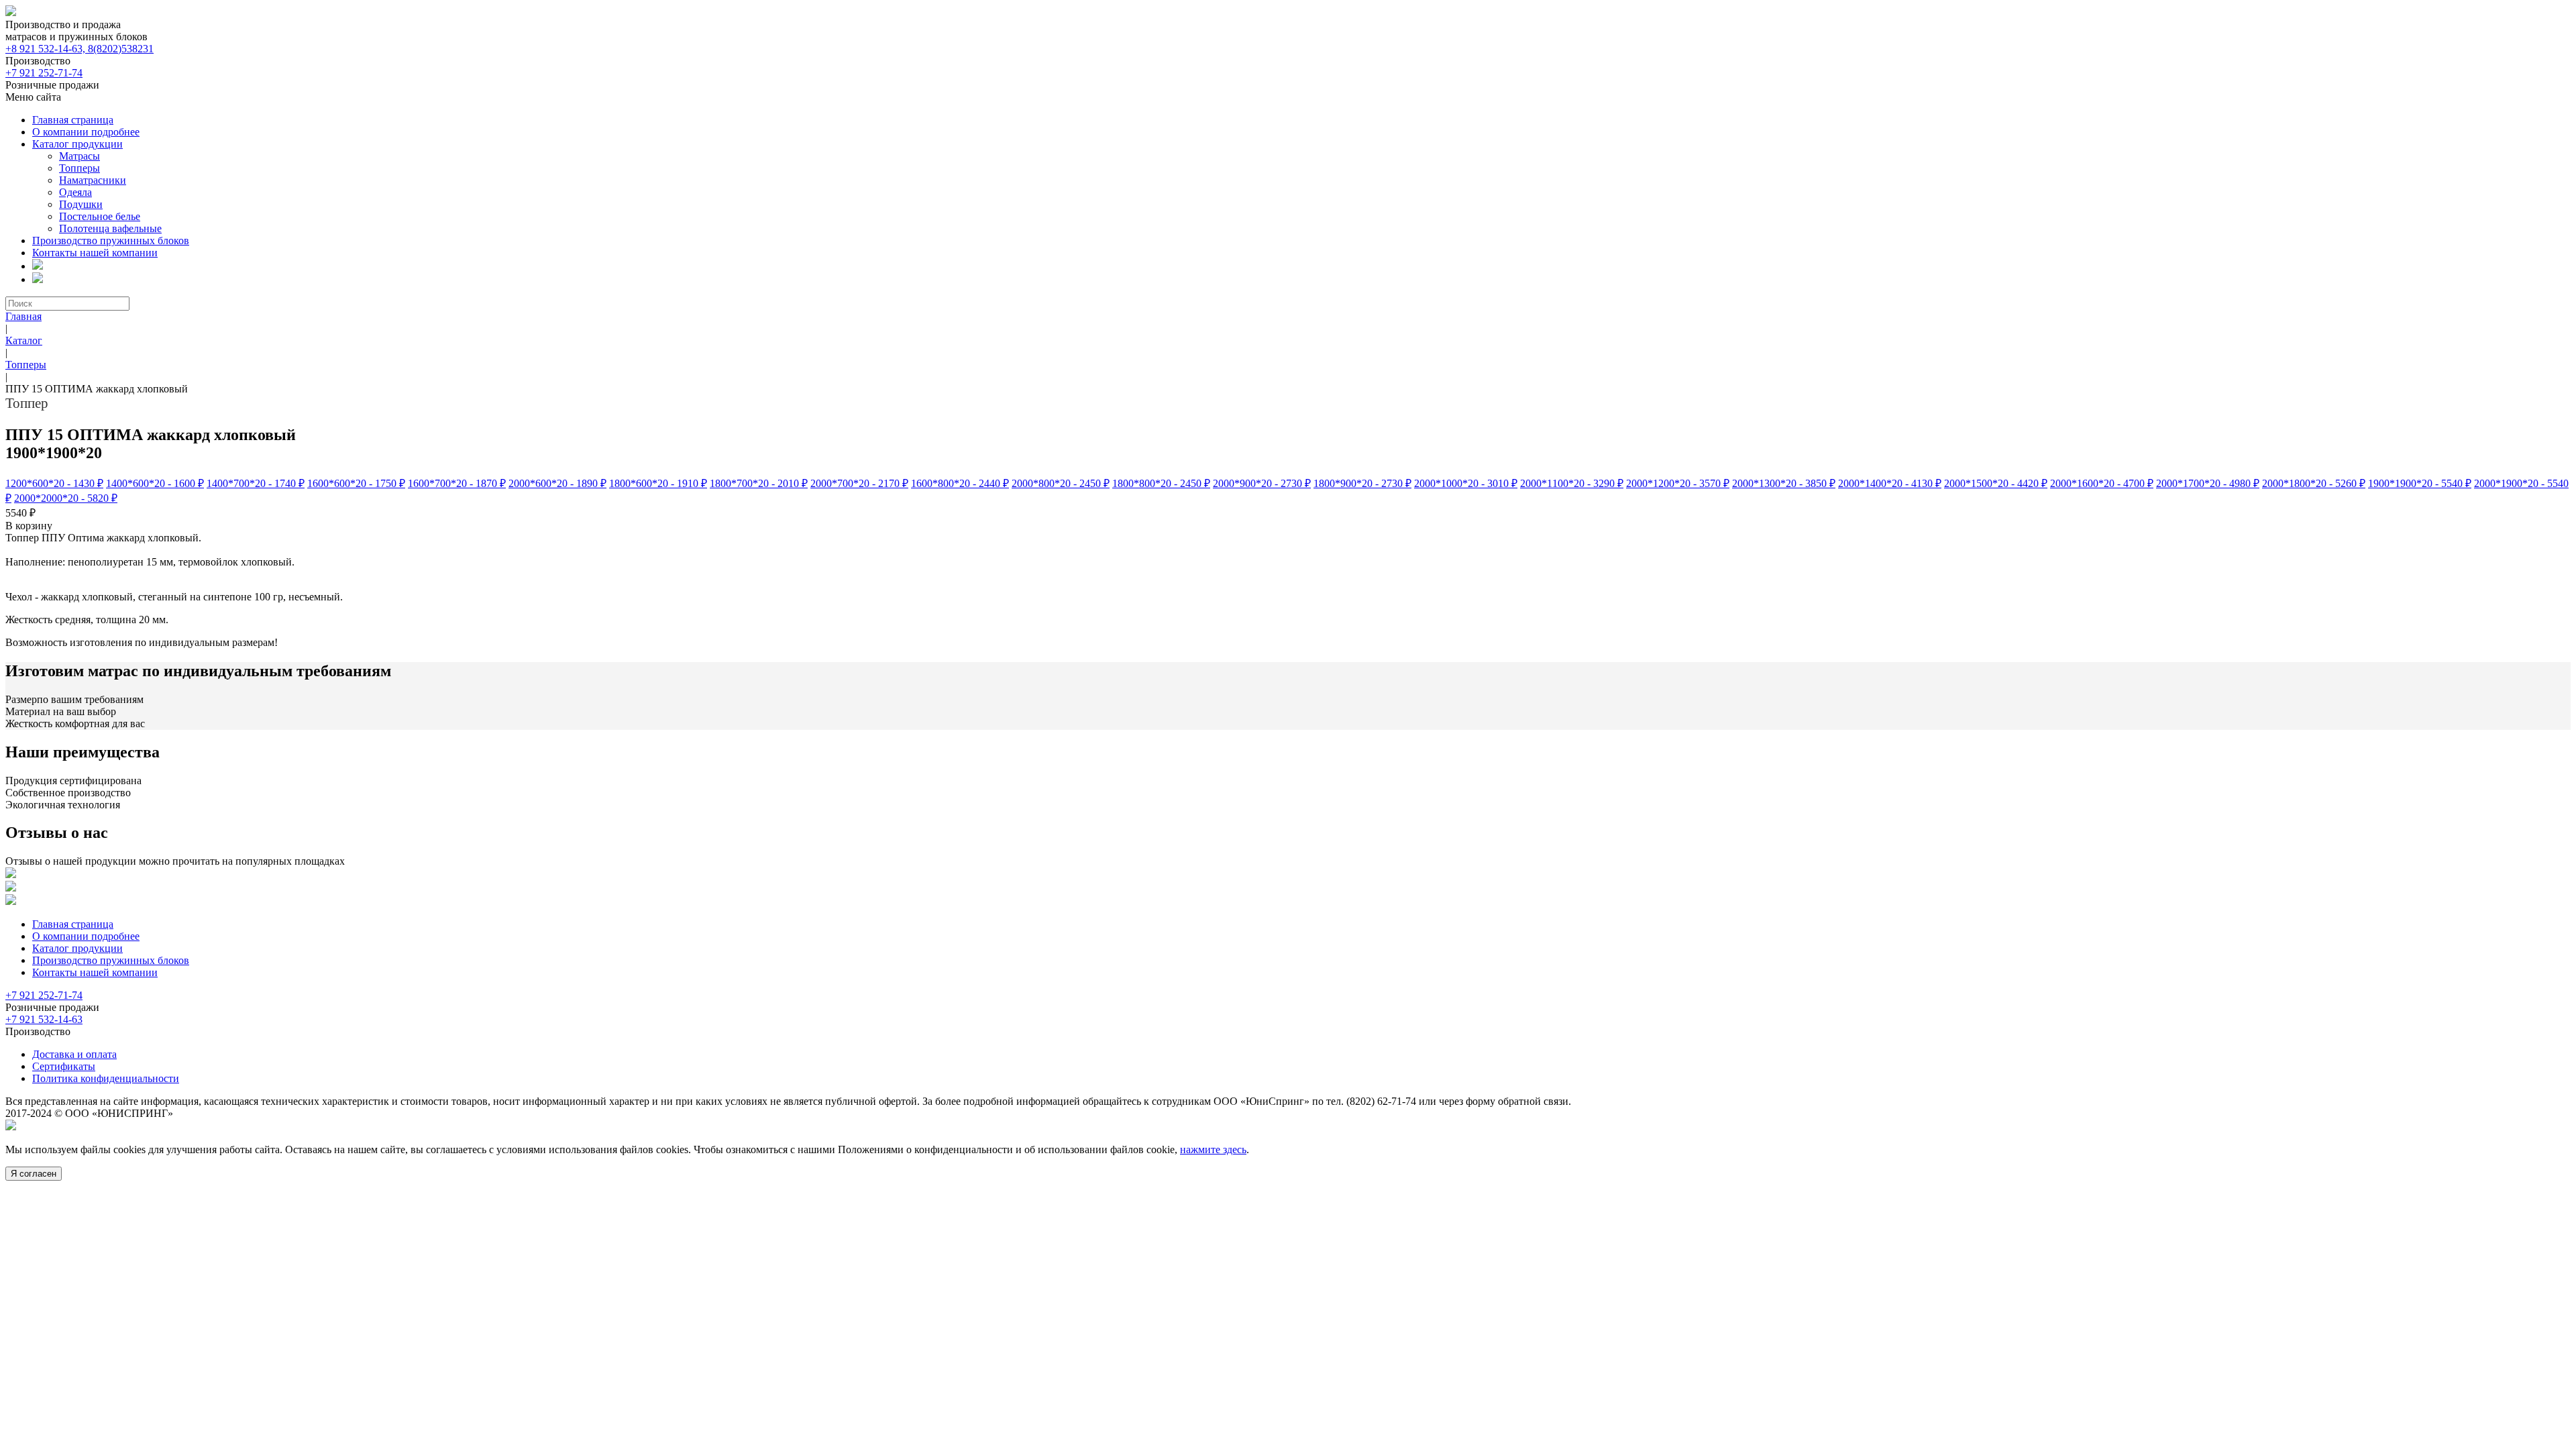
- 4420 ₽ (1996, 483)
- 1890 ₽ (557, 483)
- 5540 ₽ (2420, 483)
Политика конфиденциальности (106, 1078)
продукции (77, 144)
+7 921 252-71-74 (44, 73)
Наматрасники (93, 180)
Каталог (24, 340)
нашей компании (95, 253)
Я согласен (34, 1174)
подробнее (86, 132)
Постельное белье (100, 216)
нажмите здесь (1213, 1149)
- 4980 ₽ (2208, 483)
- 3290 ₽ (1572, 483)
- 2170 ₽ (859, 483)
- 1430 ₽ (54, 483)
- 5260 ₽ (2314, 483)
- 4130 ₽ (1890, 483)
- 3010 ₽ (1466, 483)
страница (73, 120)
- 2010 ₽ (759, 483)
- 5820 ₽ (66, 498)
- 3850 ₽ (1784, 483)
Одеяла (75, 192)
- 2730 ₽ (1262, 483)
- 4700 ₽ (2102, 483)
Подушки (81, 204)
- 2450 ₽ (1061, 483)
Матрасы (79, 156)
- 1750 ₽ (356, 483)
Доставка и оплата (74, 1054)
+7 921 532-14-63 (44, 1019)
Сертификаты (64, 1066)
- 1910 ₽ (658, 483)
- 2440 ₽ (960, 483)
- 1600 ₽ (155, 483)
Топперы (79, 168)
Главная (23, 316)
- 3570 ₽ (1678, 483)
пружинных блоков (111, 240)
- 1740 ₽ (256, 483)
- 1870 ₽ (457, 483)
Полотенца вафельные (110, 228)
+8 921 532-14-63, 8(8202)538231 (79, 49)
